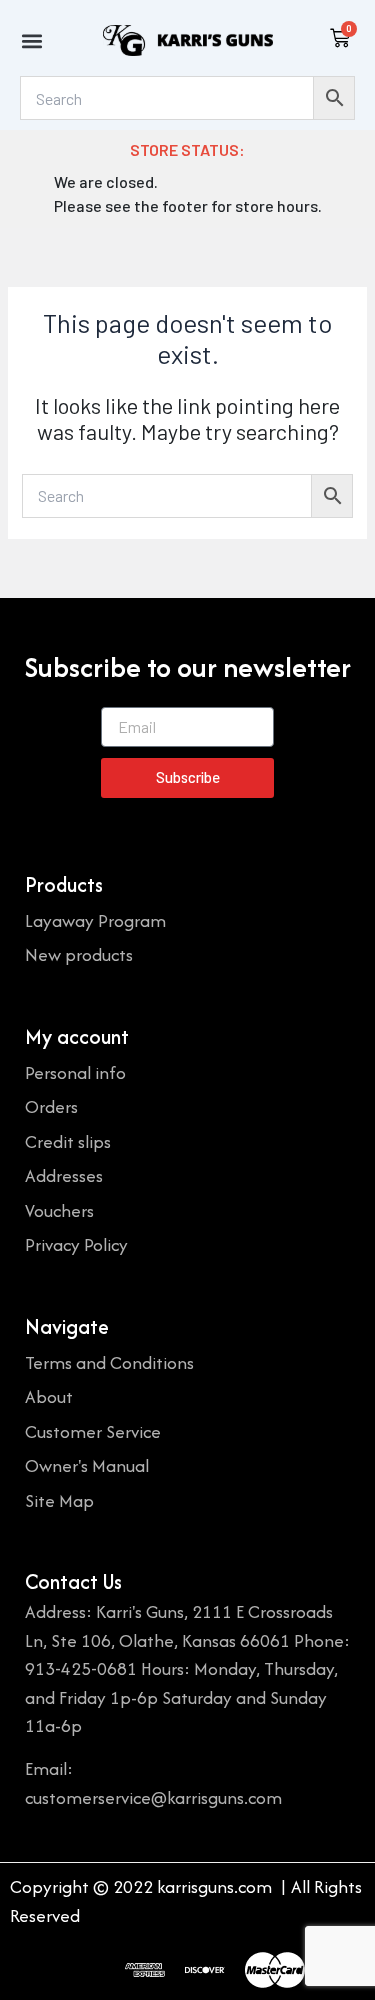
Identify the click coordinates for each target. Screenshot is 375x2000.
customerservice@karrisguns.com (153, 1797)
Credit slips (68, 1141)
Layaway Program (95, 920)
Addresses (64, 1175)
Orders (51, 1106)
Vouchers (59, 1210)
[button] (31, 40)
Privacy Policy (76, 1244)
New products (79, 954)
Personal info (75, 1072)
